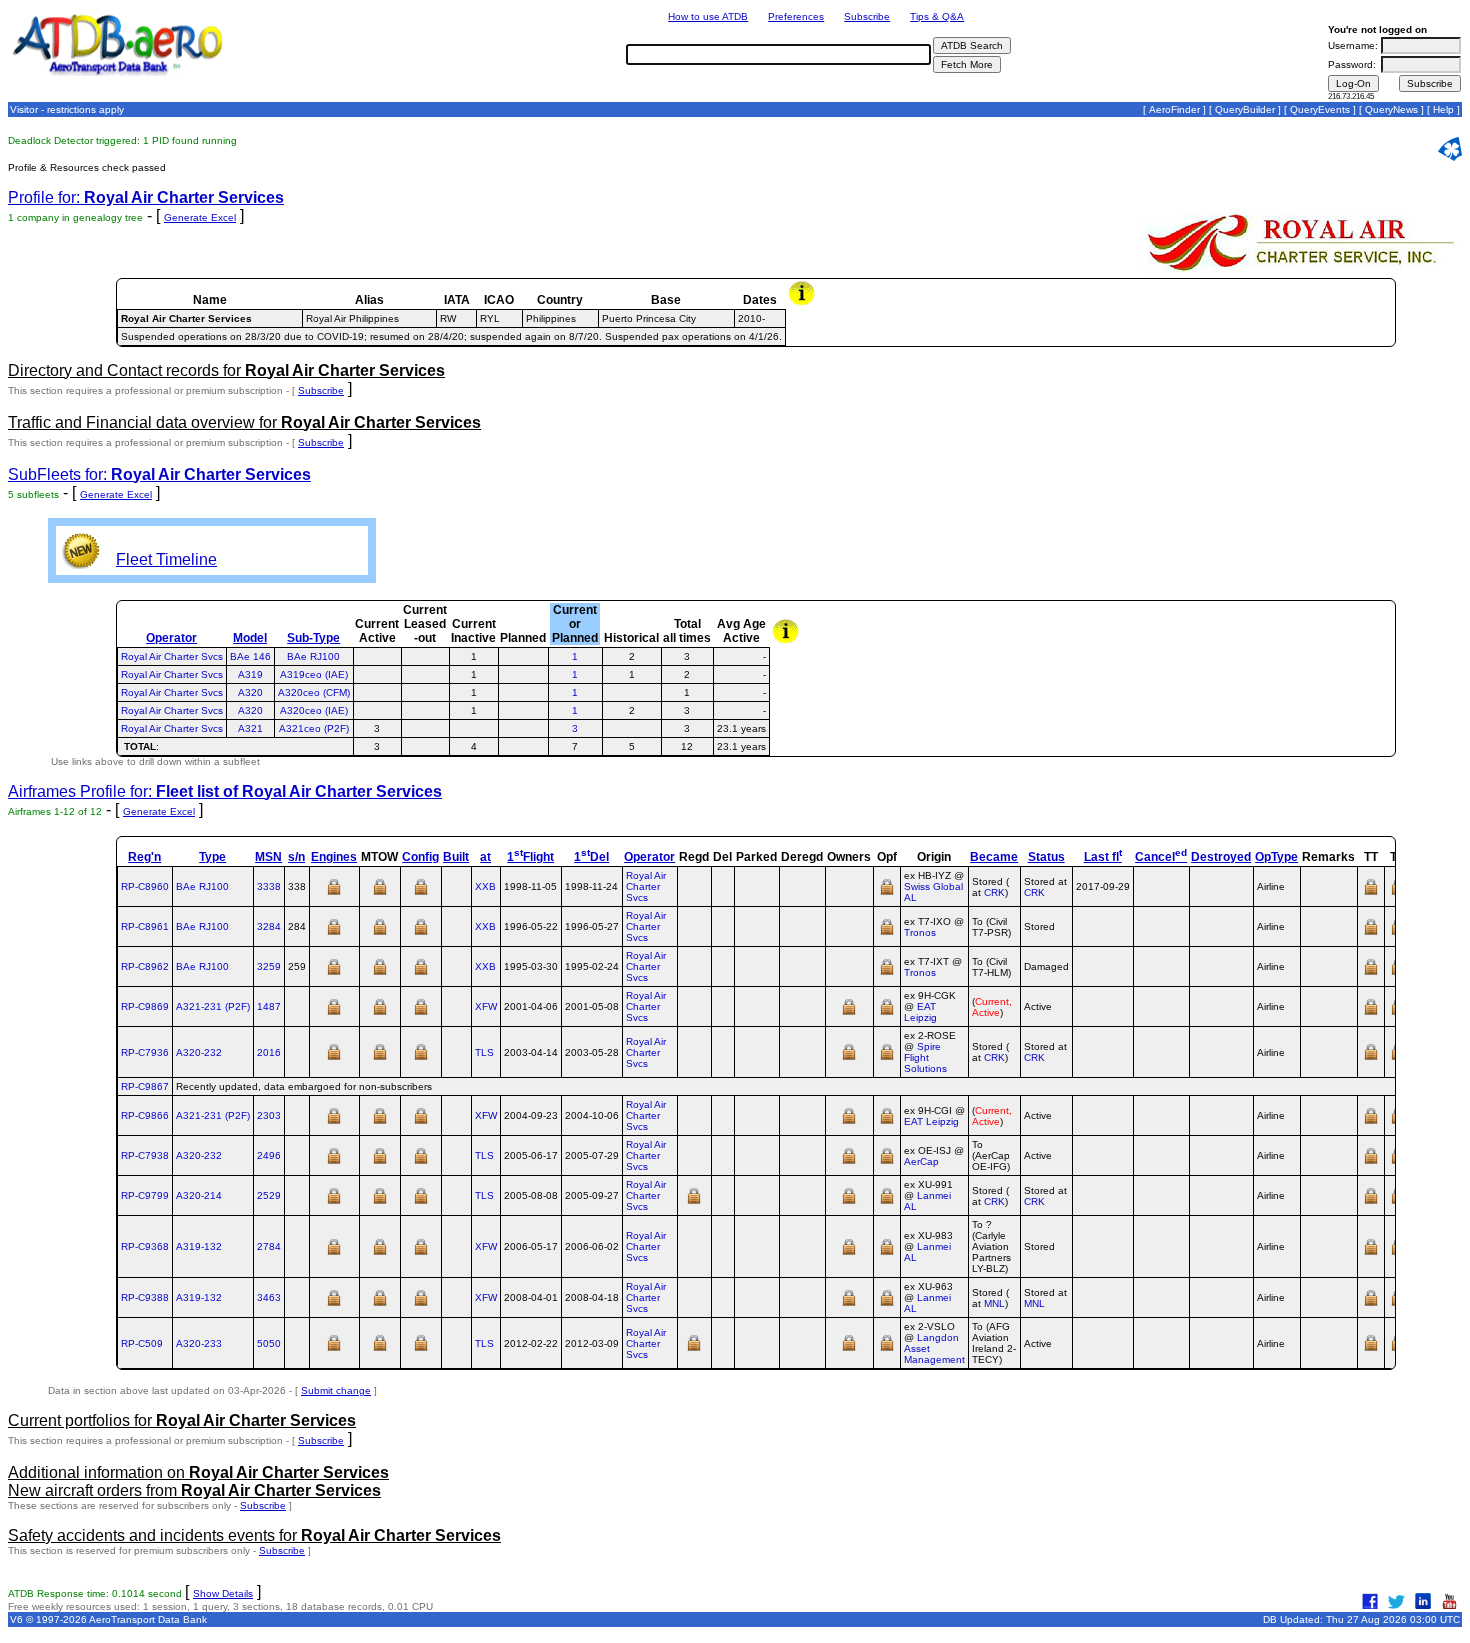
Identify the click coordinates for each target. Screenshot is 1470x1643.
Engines (334, 857)
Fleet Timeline (166, 559)
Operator (171, 638)
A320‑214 (199, 1195)
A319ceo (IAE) (314, 674)
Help (1443, 109)
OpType (1276, 857)
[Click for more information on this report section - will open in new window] (803, 303)
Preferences (796, 16)
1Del (591, 857)
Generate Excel (200, 217)
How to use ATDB (708, 16)
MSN (268, 857)
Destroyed (1221, 857)
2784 (269, 1246)
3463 (269, 1297)
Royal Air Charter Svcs (172, 656)
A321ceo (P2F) (314, 728)
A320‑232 (199, 1052)
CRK (994, 892)
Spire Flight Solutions (925, 1057)
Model (250, 638)
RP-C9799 (145, 1195)
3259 (269, 966)
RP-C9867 (145, 1086)
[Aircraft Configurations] (421, 893)
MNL (994, 1303)
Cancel (1161, 857)
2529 (269, 1195)
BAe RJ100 (313, 656)
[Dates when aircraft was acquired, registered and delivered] (694, 1202)
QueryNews (1391, 109)
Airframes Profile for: (225, 791)
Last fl (1103, 857)
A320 (250, 692)
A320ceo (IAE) (314, 710)
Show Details (223, 1593)
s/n (296, 857)
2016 (269, 1052)
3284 (269, 926)
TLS (484, 1052)
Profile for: (146, 197)
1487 (269, 1006)
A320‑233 (199, 1343)
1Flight (530, 857)
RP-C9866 (145, 1115)
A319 (250, 674)
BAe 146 (250, 656)
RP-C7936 (145, 1052)
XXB (485, 886)
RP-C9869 (145, 1006)
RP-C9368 (145, 1246)
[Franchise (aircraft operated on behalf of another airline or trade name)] (887, 893)
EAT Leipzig (920, 1012)
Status (1046, 857)
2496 (269, 1155)
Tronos (920, 932)
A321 (250, 728)
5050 (269, 1343)
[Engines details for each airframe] (334, 893)
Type (212, 857)
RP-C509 (142, 1343)
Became (994, 857)
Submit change (336, 1390)
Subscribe (867, 16)
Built (456, 857)
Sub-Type (313, 638)
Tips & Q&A (937, 16)
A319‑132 (199, 1246)
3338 (269, 886)
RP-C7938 (145, 1155)
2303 (269, 1115)
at (485, 857)
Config (420, 857)
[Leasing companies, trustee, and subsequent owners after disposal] (849, 1013)
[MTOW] (380, 893)
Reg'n (144, 857)
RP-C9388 (145, 1297)
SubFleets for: (159, 474)
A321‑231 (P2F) (213, 1006)
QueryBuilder (1245, 109)
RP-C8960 (145, 886)
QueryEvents (1320, 109)
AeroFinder (1174, 109)
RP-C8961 (145, 926)
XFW (486, 1006)
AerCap (921, 1161)
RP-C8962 (145, 966)
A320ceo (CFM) (314, 692)
